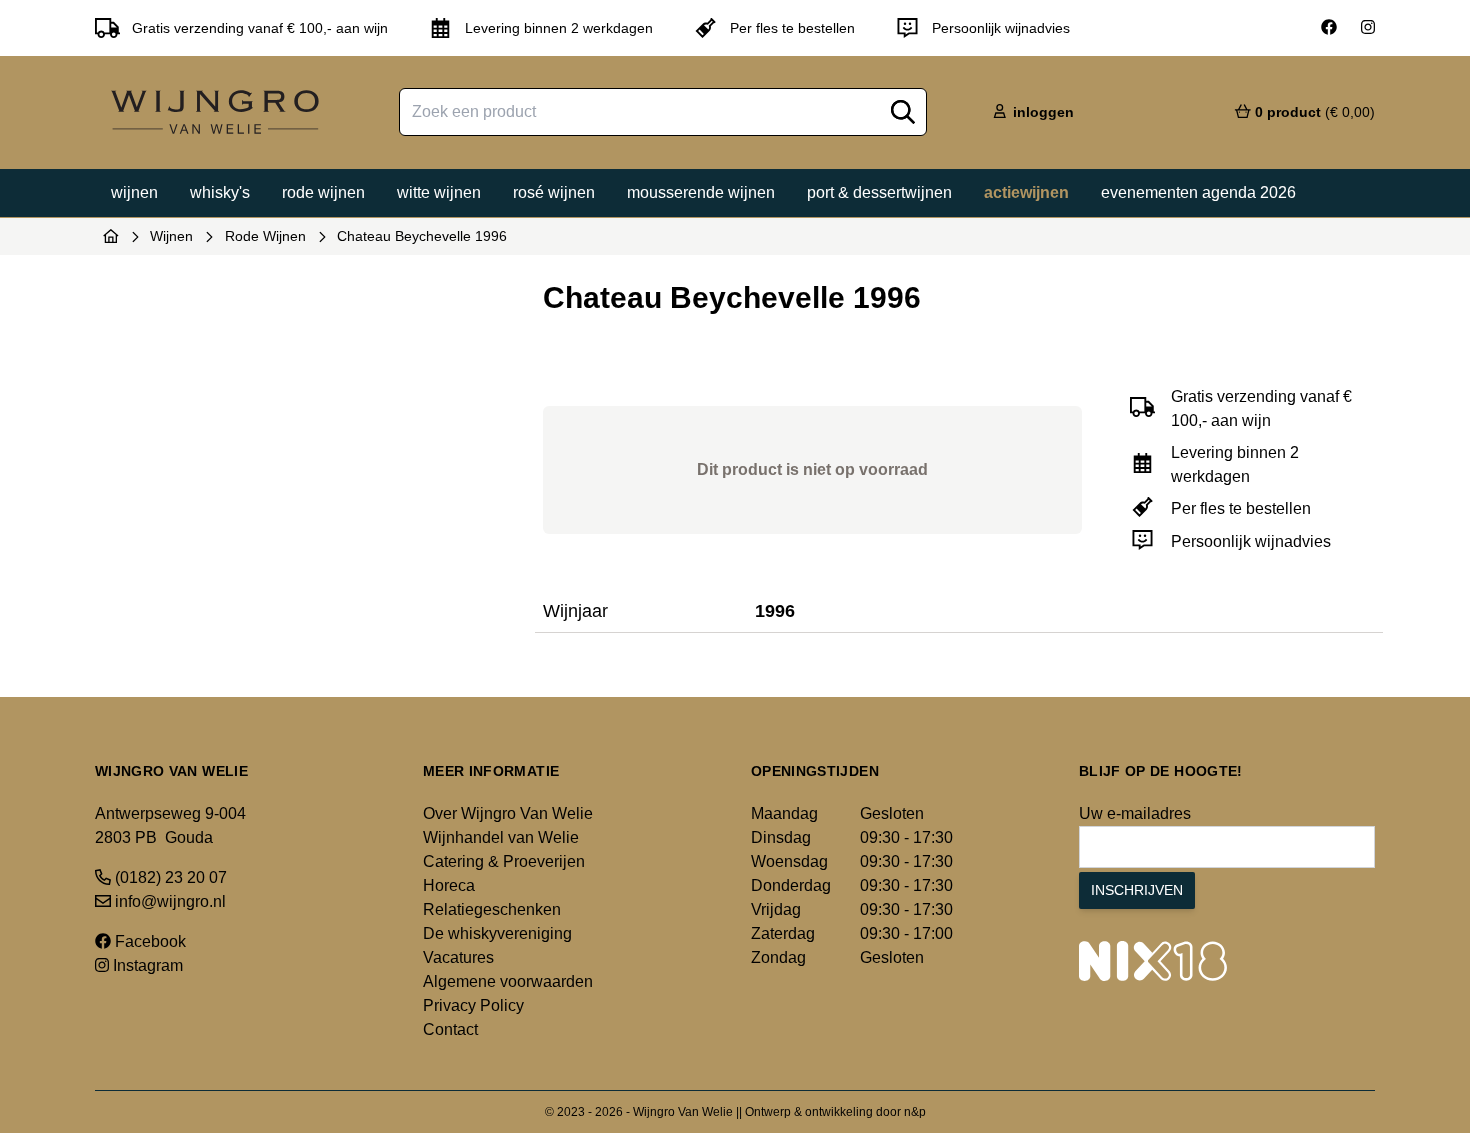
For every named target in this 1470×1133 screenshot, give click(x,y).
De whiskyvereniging (497, 933)
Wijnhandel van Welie (501, 837)
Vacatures (458, 957)
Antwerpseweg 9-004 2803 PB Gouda (170, 825)
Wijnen (134, 192)
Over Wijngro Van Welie (508, 813)
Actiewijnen (1026, 192)
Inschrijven (1137, 890)
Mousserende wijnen (701, 192)
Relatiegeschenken (492, 909)
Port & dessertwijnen (879, 192)
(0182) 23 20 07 (169, 877)
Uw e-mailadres (1135, 813)
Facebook (148, 941)
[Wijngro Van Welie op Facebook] (1329, 28)
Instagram (146, 965)
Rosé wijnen (554, 192)
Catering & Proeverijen (504, 861)
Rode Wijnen (265, 236)
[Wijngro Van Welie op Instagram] (1368, 28)
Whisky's (220, 192)
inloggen (1041, 112)
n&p (915, 1112)
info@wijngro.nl (168, 901)
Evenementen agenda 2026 (1198, 192)
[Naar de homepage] (111, 236)
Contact (450, 1029)
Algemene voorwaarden (508, 981)
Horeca (449, 885)
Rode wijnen (323, 192)
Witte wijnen (439, 192)
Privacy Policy (473, 1005)
